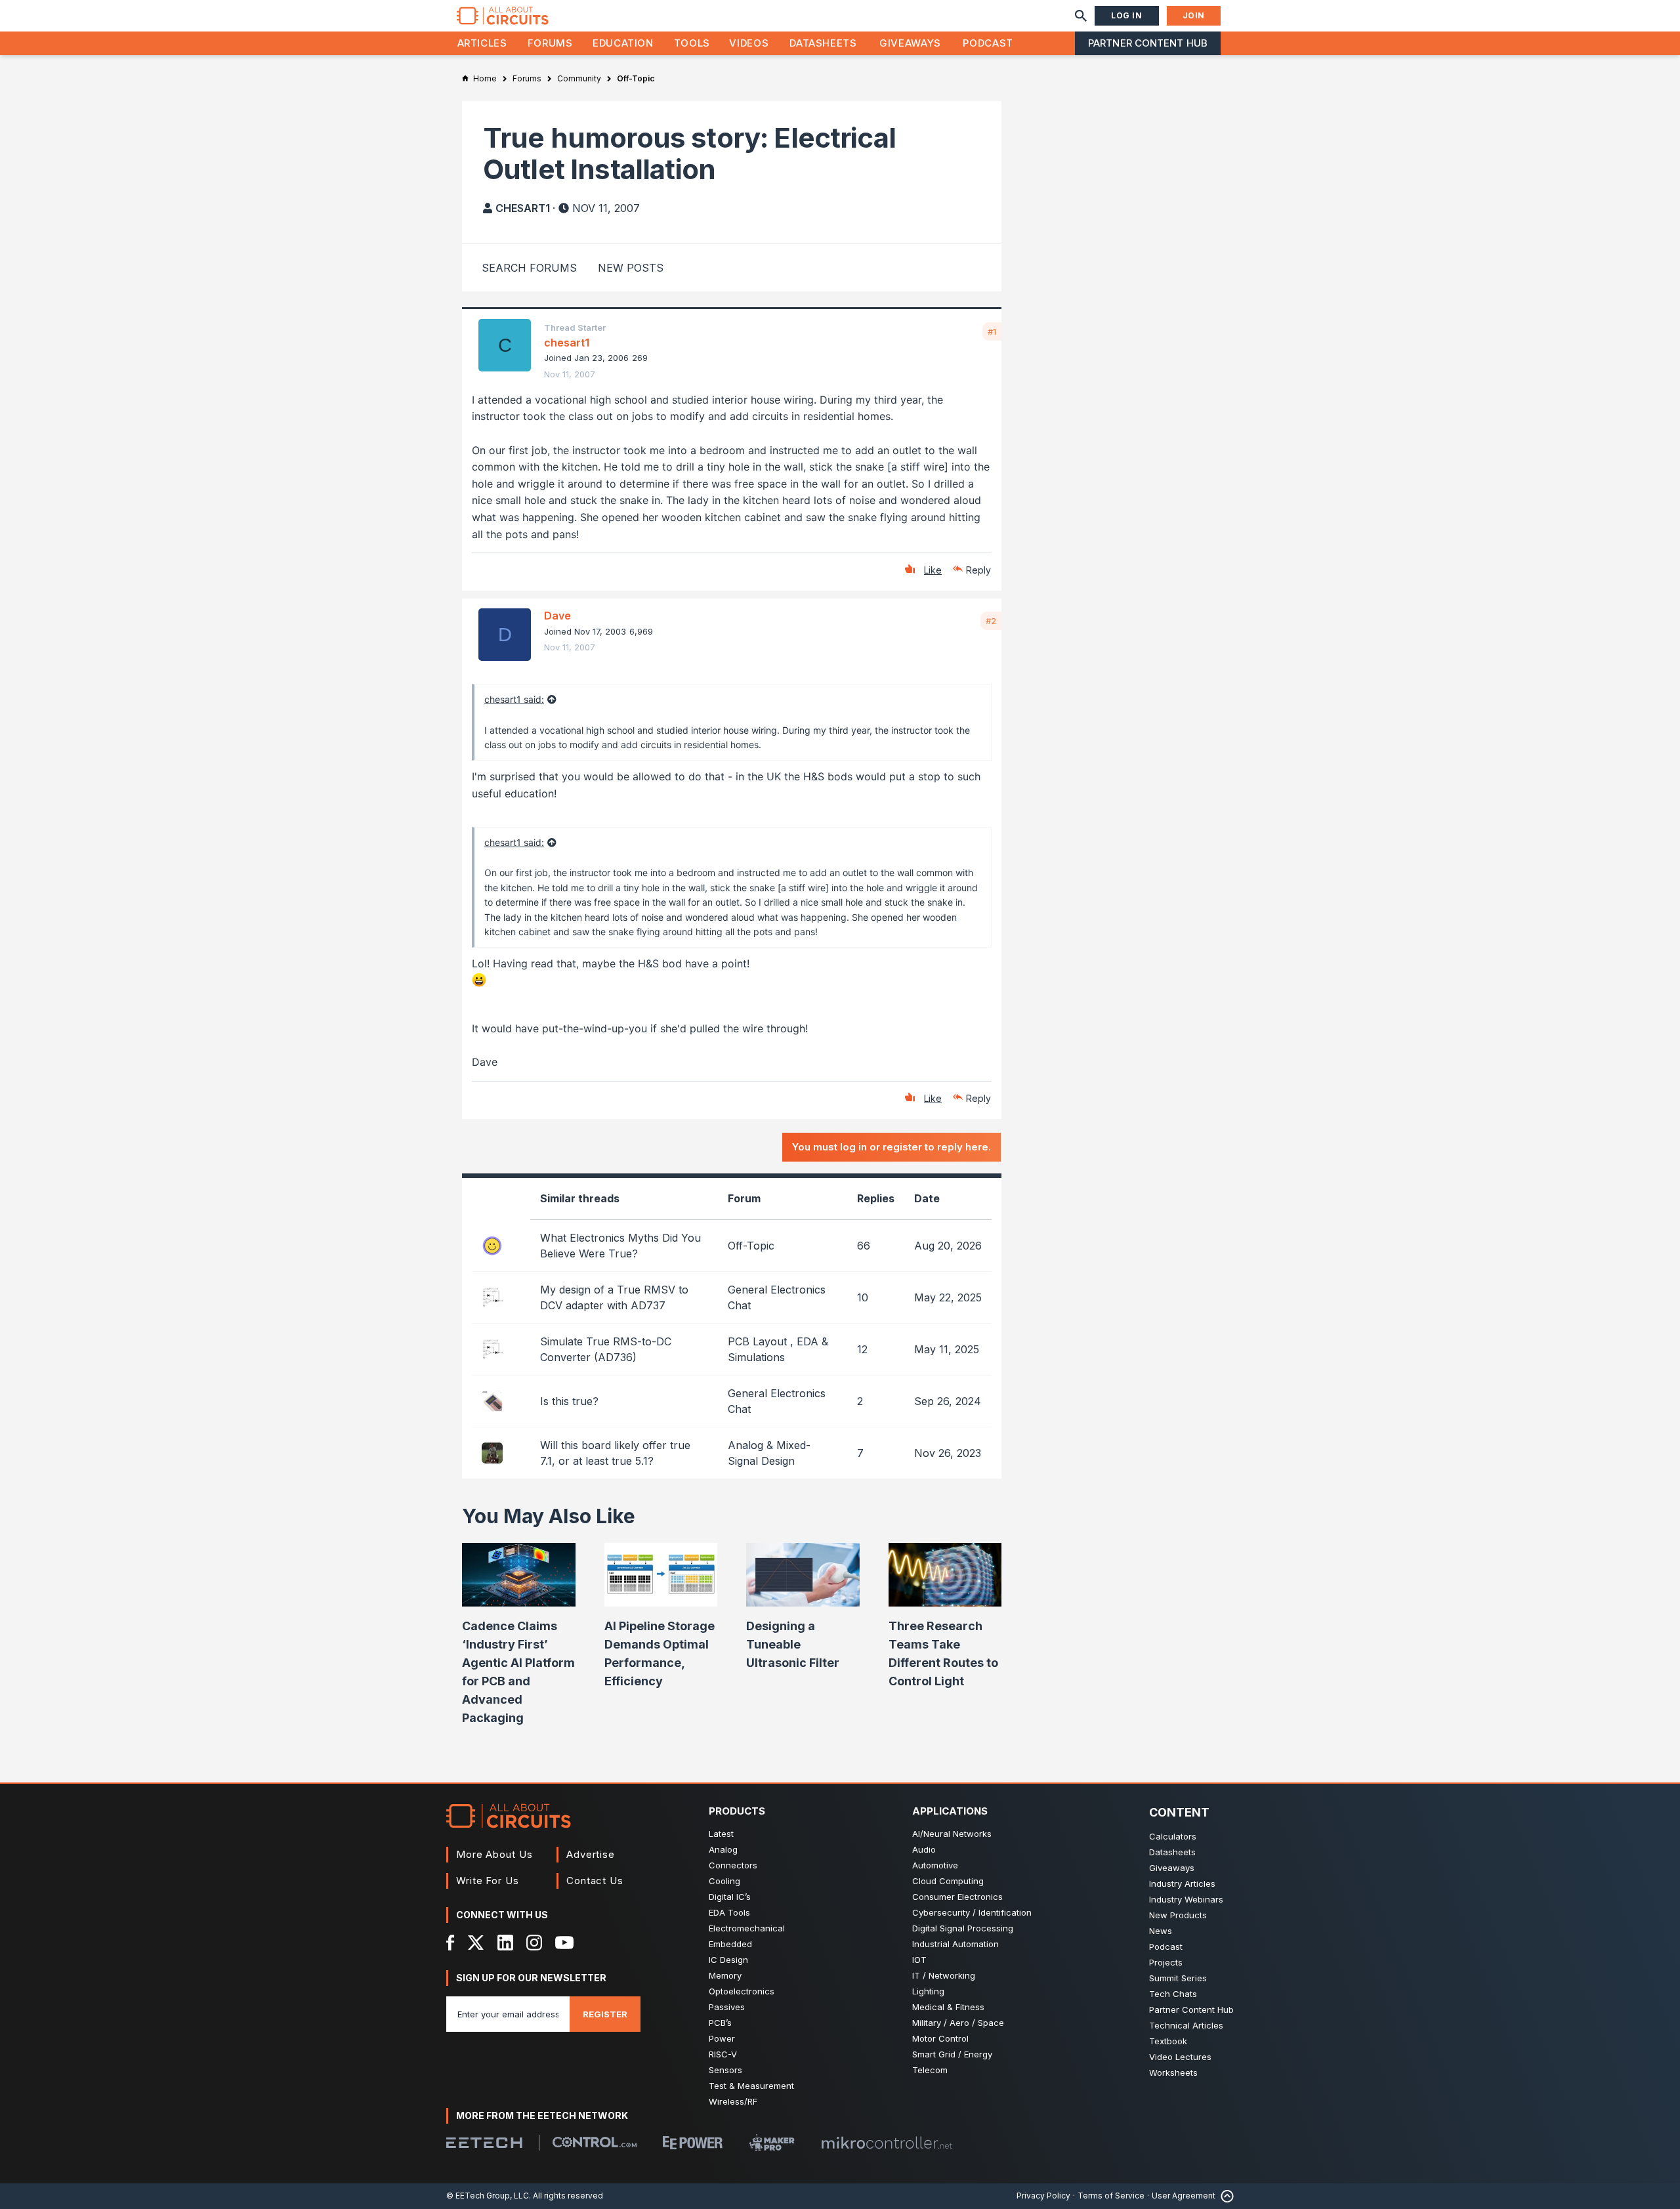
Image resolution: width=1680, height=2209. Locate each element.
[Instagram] (534, 1943)
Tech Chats (1173, 1994)
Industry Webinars (1186, 1899)
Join (1194, 15)
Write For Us (488, 1881)
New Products (1178, 1915)
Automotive (935, 1865)
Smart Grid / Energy (952, 2054)
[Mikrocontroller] (887, 2143)
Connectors (733, 1865)
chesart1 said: (514, 699)
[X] (476, 1943)
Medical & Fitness (948, 2007)
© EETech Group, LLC (488, 2196)
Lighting (928, 1991)
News (1161, 1931)
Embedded (730, 1944)
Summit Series (1178, 1978)
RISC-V (723, 2054)
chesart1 (523, 208)
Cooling (724, 1881)
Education (623, 43)
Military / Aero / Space (958, 2023)
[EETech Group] (484, 2143)
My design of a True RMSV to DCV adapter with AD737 (614, 1297)
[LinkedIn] (505, 1943)
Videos (749, 43)
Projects (1166, 1962)
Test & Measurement (751, 2086)
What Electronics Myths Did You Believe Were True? (620, 1246)
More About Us (494, 1854)
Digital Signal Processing (963, 1928)
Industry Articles (1182, 1883)
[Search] (1081, 16)
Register (605, 2014)
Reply (978, 570)
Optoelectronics (742, 1991)
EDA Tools (729, 1912)
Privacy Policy (1043, 2196)
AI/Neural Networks (952, 1834)
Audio (924, 1849)
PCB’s (720, 2023)
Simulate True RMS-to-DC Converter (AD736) (606, 1349)
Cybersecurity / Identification (972, 1912)
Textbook (1168, 2041)
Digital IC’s (730, 1897)
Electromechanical (747, 1928)
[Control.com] (595, 2142)
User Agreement (1184, 2196)
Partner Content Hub (1148, 43)
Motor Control (940, 2038)
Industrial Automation (955, 1944)
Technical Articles (1186, 2025)
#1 (992, 331)
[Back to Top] (1225, 2196)
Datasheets (823, 43)
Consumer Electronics (957, 1897)
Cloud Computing (948, 1881)
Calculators (1173, 1836)
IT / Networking (944, 1975)
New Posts (631, 268)
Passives (727, 2007)
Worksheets (1173, 2072)
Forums (550, 43)
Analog (723, 1849)
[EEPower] (693, 2143)
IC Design (728, 1960)
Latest (721, 1834)
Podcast (988, 43)
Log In (1127, 15)
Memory (725, 1975)
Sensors (725, 2070)
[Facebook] (451, 1943)
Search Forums (529, 268)
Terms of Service (1111, 2196)
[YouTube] (564, 1943)
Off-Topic (751, 1246)
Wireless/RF (733, 2101)
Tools (692, 43)
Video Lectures (1180, 2057)
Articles (482, 43)
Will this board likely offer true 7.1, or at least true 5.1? (615, 1453)
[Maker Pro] (772, 2142)
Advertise (591, 1854)
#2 (991, 621)
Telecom (930, 2070)
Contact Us (595, 1881)
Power (722, 2038)
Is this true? (569, 1401)
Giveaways (910, 43)
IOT (919, 1960)
